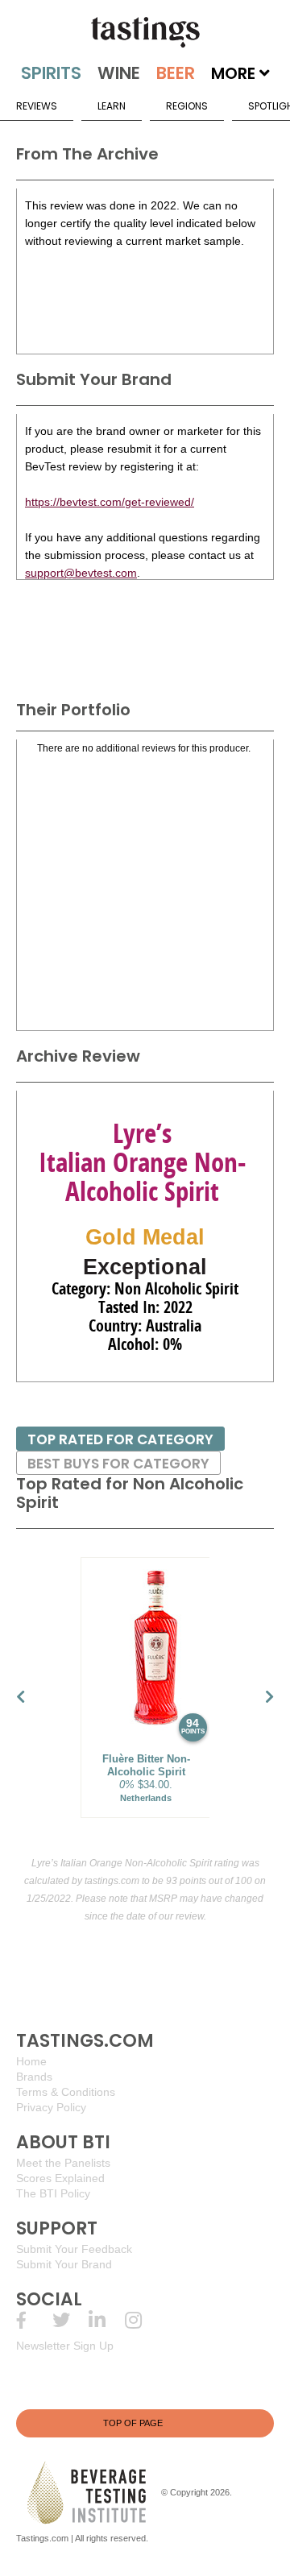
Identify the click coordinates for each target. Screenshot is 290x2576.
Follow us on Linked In (107, 2320)
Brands (34, 2077)
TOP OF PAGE (133, 2423)
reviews (37, 106)
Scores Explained (60, 2178)
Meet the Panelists (63, 2163)
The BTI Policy (53, 2193)
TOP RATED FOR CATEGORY (120, 1439)
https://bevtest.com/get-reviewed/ (110, 502)
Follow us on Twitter (70, 2320)
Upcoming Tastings (143, 2320)
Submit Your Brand (64, 2264)
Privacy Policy (51, 2107)
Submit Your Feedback (74, 2249)
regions (187, 106)
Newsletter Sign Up (65, 2346)
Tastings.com (42, 2538)
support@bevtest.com (81, 573)
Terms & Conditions (66, 2092)
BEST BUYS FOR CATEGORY (118, 1464)
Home (31, 2061)
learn (112, 106)
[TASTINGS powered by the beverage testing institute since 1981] (145, 32)
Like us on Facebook (34, 2320)
